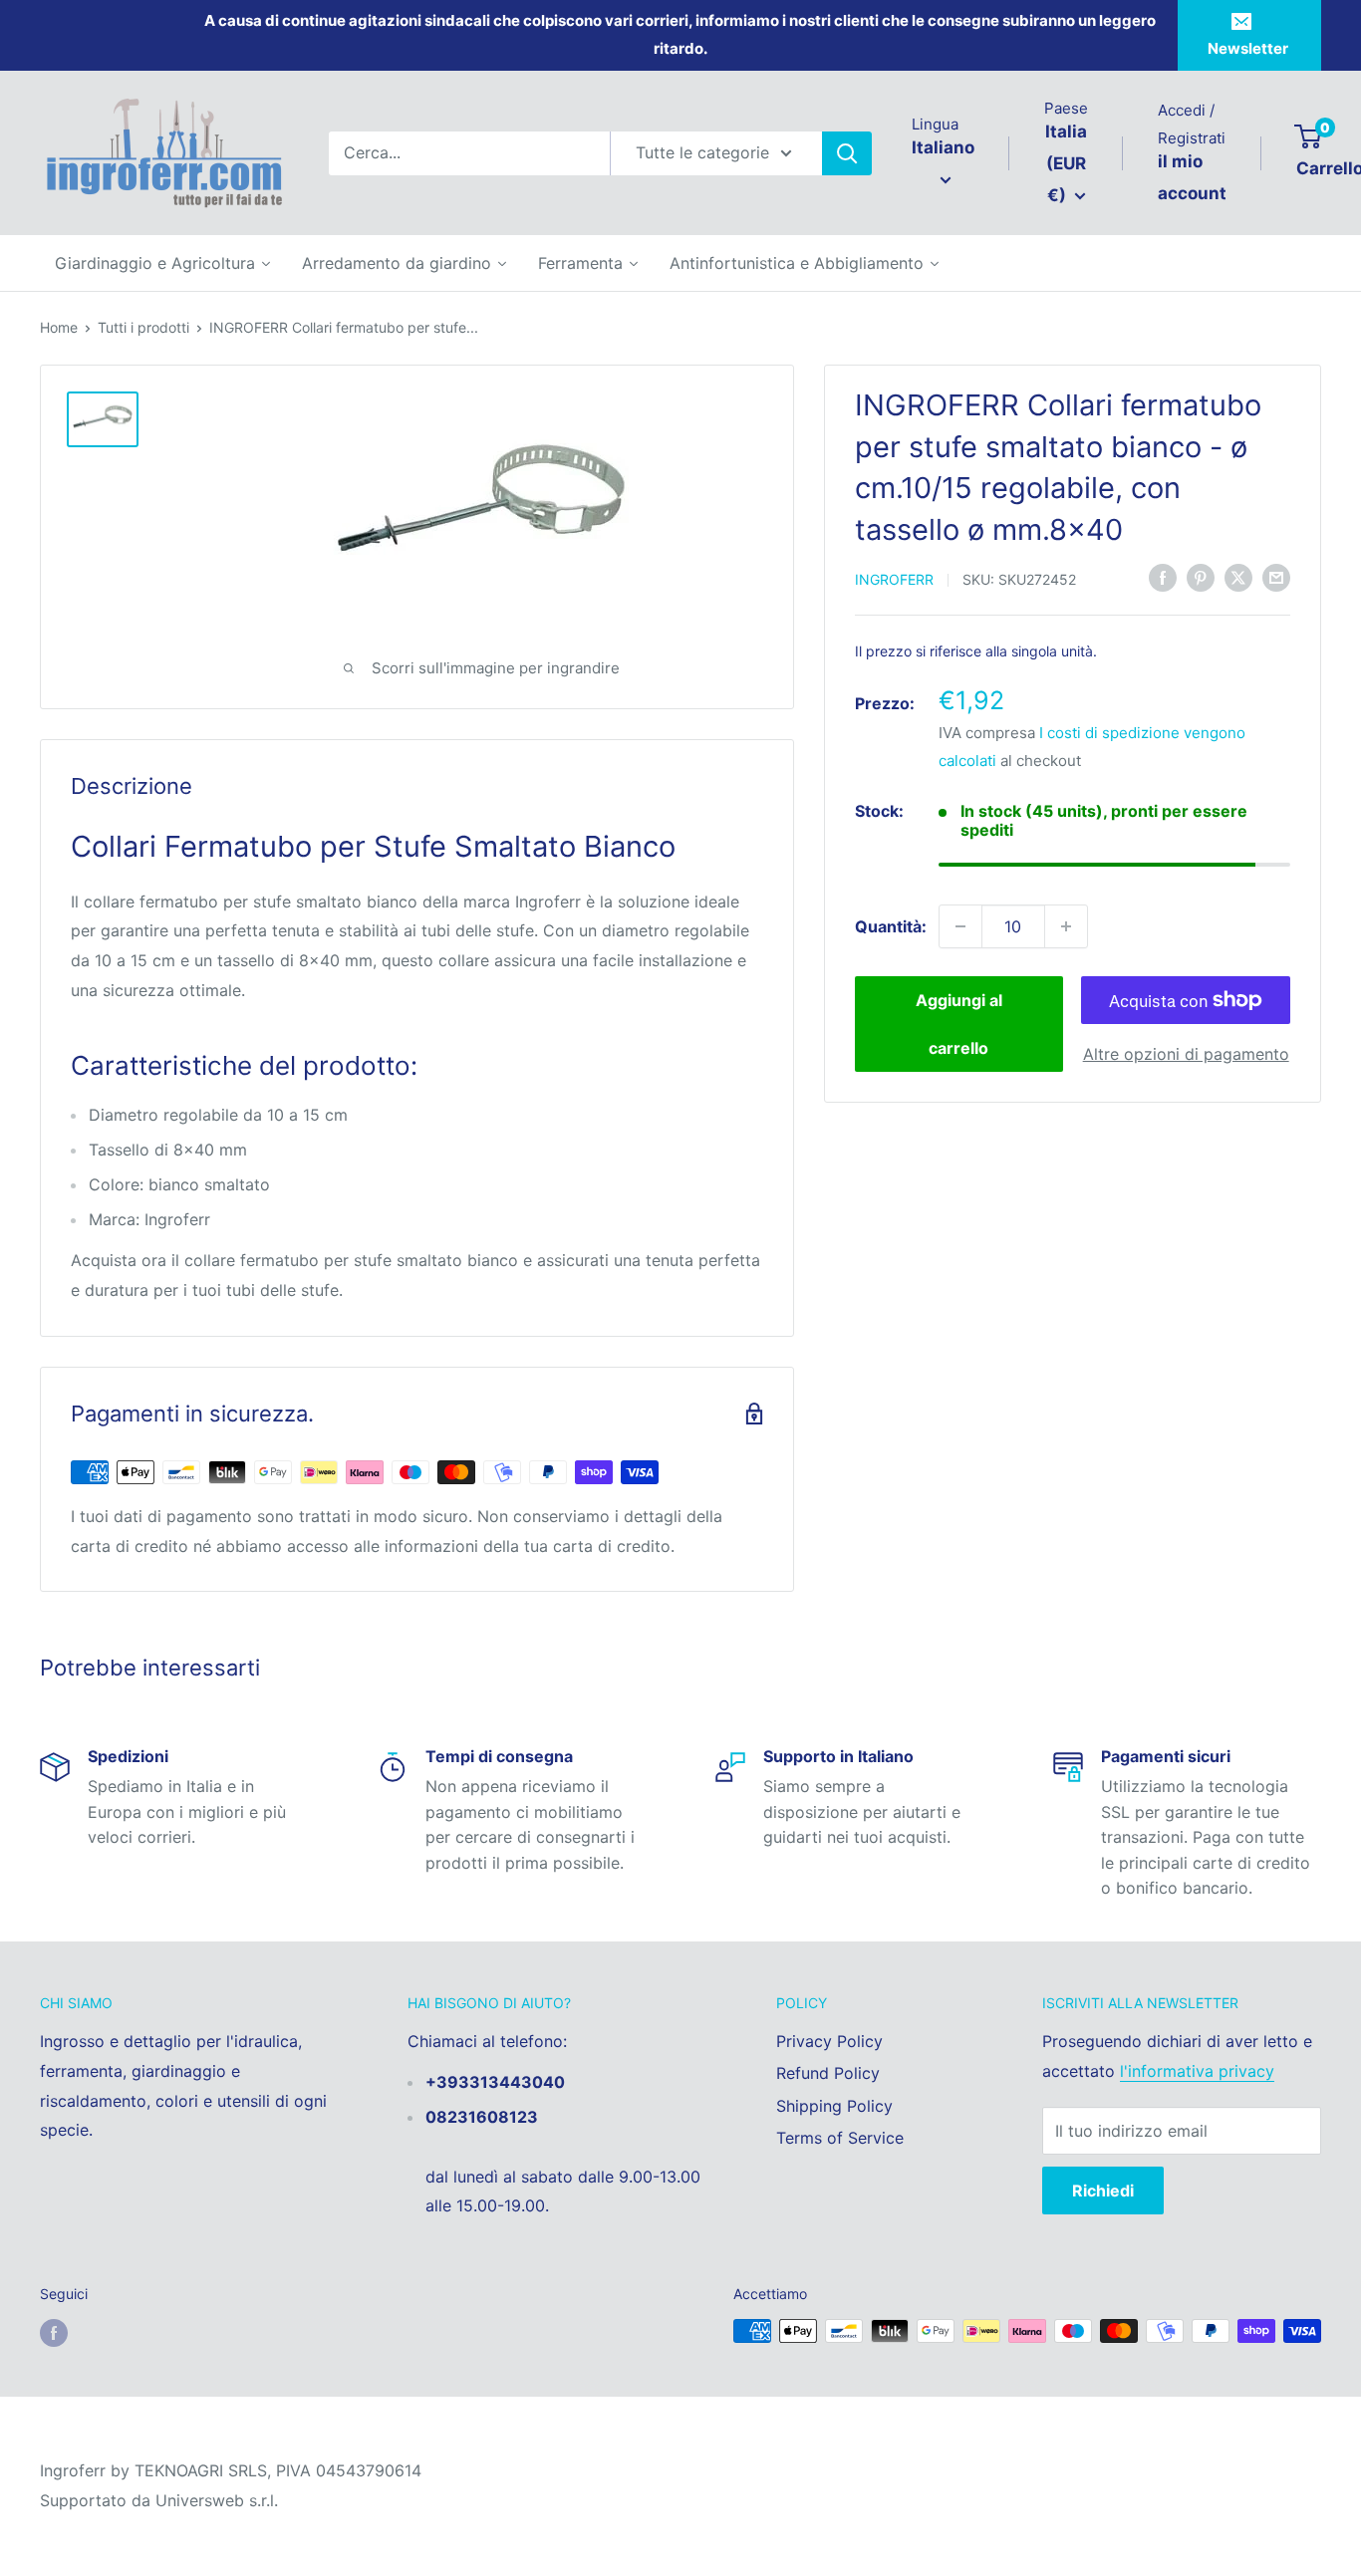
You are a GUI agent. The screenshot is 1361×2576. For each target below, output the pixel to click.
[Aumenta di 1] (1066, 926)
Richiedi (1103, 2190)
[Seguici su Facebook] (54, 2333)
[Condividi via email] (1276, 578)
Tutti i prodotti (143, 327)
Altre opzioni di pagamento (1186, 1054)
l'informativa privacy (1197, 2071)
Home (59, 327)
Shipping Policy (834, 2106)
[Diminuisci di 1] (960, 926)
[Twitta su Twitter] (1238, 578)
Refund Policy (828, 2073)
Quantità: (891, 925)
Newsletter (1248, 48)
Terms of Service (840, 2138)
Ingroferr (894, 579)
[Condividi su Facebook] (1163, 578)
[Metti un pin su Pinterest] (1201, 578)
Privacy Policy (829, 2041)
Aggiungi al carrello (959, 1024)
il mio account (1192, 177)
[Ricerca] (847, 153)
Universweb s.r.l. (217, 2500)
